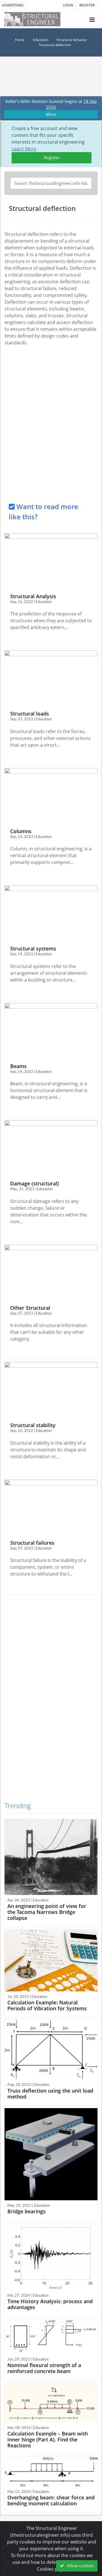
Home (20, 40)
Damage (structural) (35, 1183)
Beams (18, 1066)
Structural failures (32, 1543)
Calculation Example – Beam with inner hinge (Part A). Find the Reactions (48, 2439)
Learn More (24, 149)
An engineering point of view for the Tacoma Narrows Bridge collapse (47, 1912)
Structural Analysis (33, 596)
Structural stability (33, 1425)
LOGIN (68, 5)
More (51, 114)
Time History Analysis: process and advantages (50, 2304)
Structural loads (30, 714)
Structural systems (33, 948)
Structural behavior (72, 40)
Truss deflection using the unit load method (50, 2094)
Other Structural (30, 1308)
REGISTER (87, 5)
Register (52, 157)
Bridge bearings (26, 2211)
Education (41, 40)
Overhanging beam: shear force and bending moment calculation (51, 2500)
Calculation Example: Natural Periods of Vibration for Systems (47, 2005)
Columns (21, 831)
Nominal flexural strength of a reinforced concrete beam (44, 2368)
